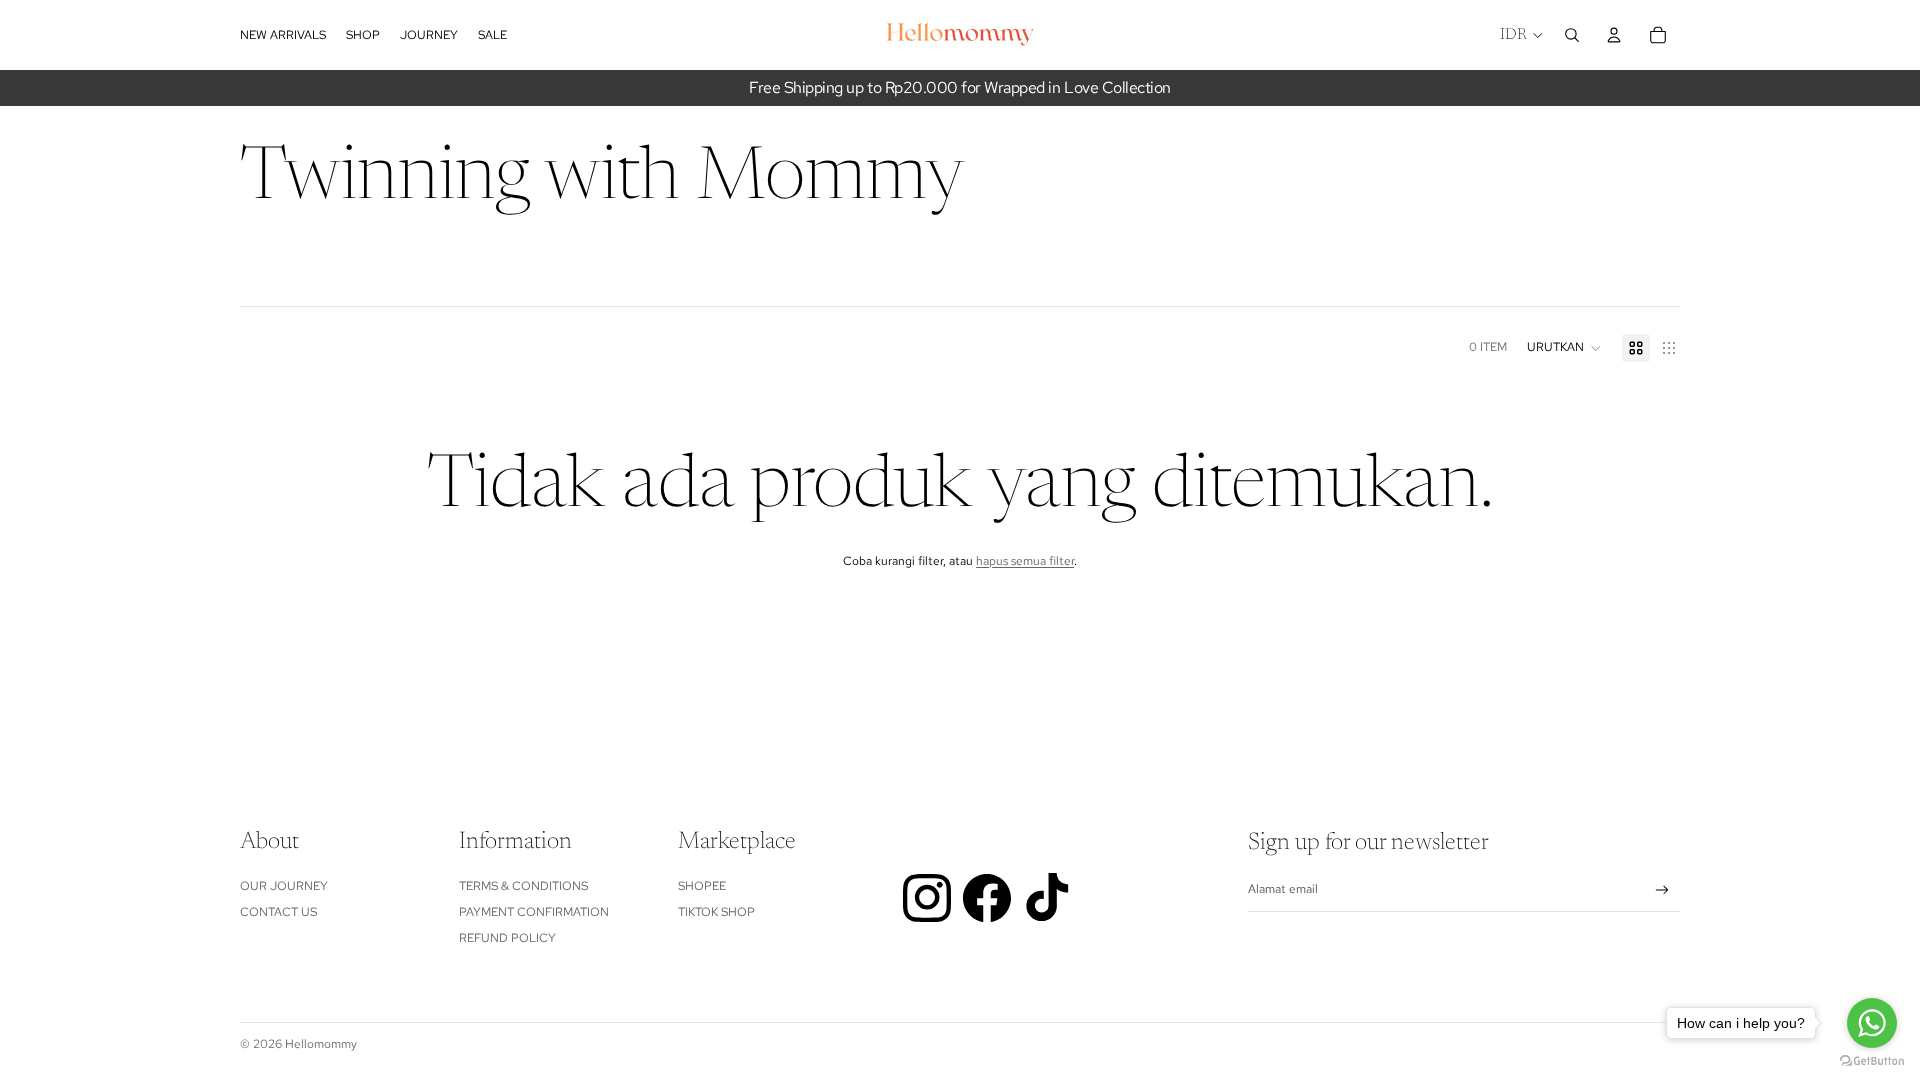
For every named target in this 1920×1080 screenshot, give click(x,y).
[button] (1564, 348)
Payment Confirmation (534, 912)
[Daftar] (1662, 890)
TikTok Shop (716, 912)
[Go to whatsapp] (1872, 1023)
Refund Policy (507, 938)
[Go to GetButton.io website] (1872, 1060)
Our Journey (284, 886)
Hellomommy (321, 1044)
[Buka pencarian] (1572, 35)
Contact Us (278, 912)
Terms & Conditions (523, 886)
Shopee (702, 886)
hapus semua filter (1025, 561)
